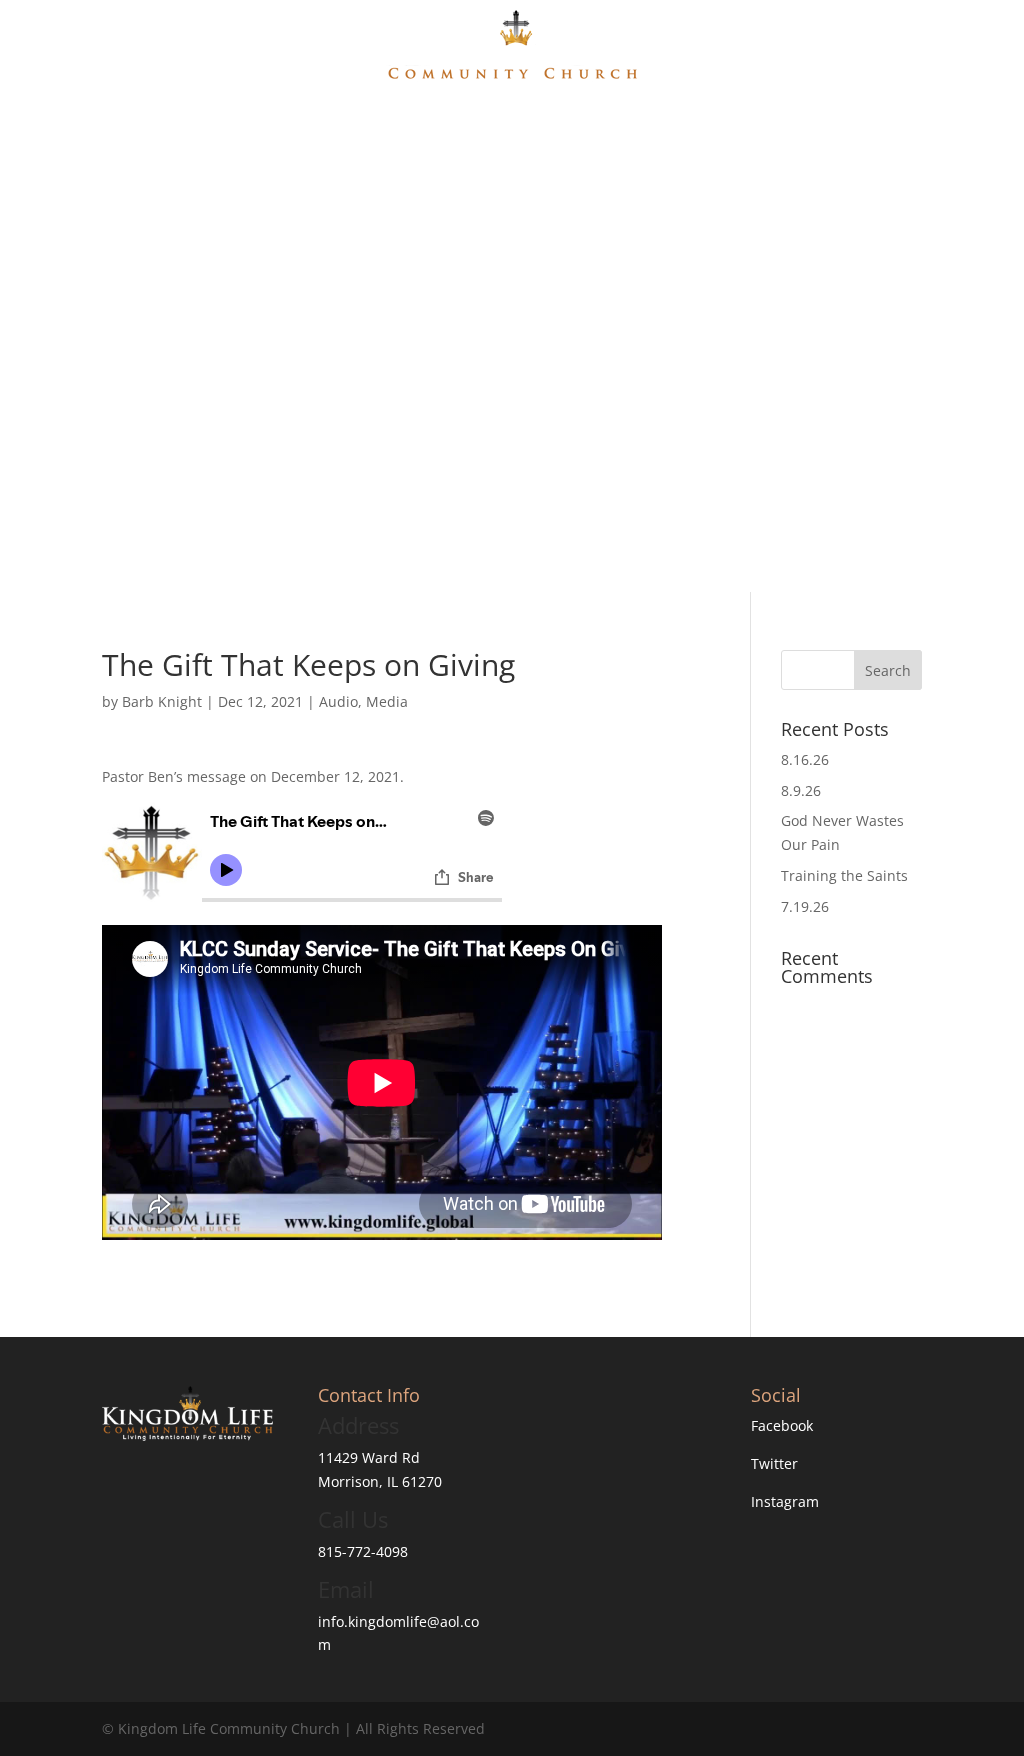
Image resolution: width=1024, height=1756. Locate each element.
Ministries (516, 127)
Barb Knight (162, 701)
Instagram (785, 1501)
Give (670, 127)
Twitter (774, 1463)
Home (359, 127)
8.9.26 (801, 790)
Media (613, 127)
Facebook (782, 1425)
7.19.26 (805, 906)
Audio (338, 701)
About (421, 127)
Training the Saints (844, 875)
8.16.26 (805, 759)
